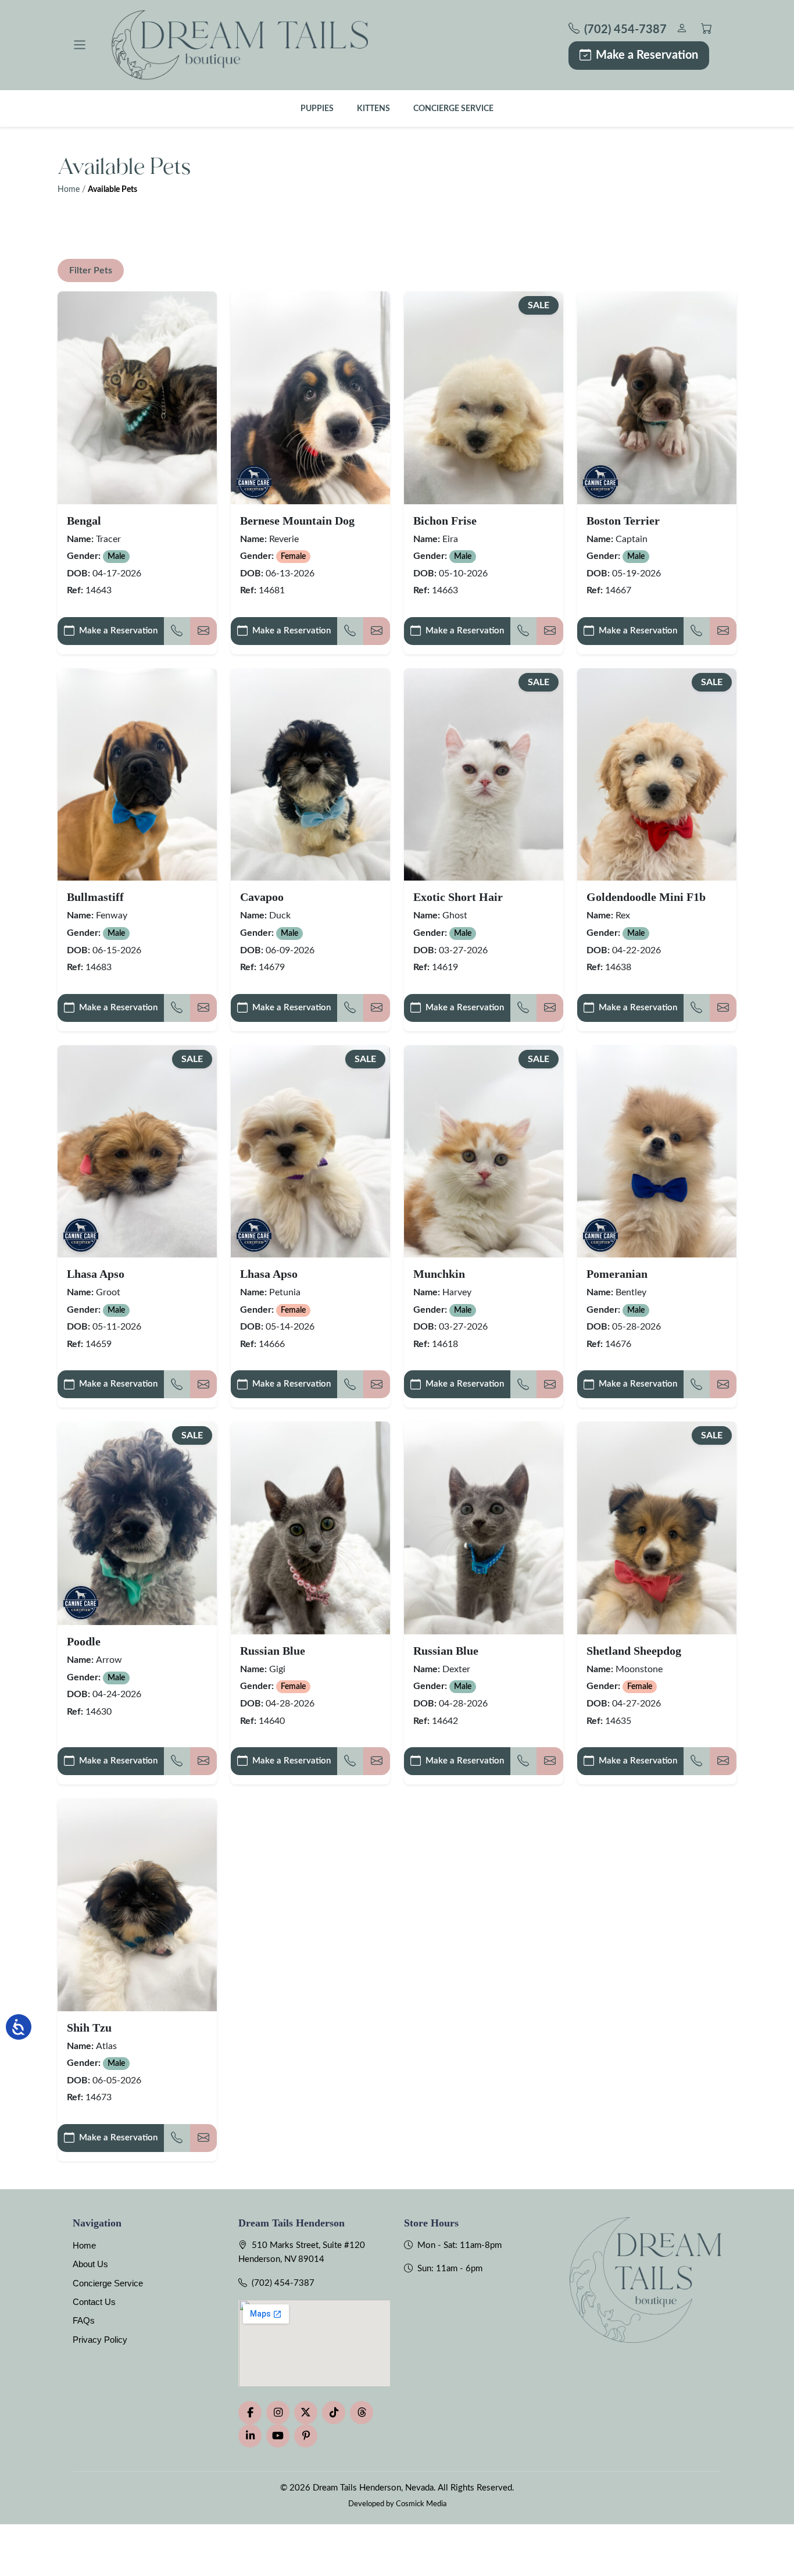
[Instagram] (278, 2413)
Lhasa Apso (96, 1274)
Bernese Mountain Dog (297, 521)
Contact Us (94, 2302)
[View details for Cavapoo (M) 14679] (310, 774)
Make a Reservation (647, 55)
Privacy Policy (100, 2340)
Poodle (84, 1641)
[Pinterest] (306, 2436)
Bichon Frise (445, 521)
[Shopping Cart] (707, 30)
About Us (90, 2264)
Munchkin (439, 1274)
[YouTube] (278, 2436)
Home (69, 190)
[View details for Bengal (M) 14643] (137, 398)
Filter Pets (91, 270)
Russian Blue (273, 1651)
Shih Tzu (89, 2028)
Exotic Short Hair (458, 897)
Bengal (84, 521)
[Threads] (362, 2413)
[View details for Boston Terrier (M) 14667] (657, 398)
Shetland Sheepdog (634, 1651)
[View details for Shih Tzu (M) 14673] (137, 1905)
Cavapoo (262, 897)
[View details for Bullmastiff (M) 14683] (137, 774)
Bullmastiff (95, 897)
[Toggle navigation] (80, 45)
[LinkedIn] (250, 2436)
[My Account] (682, 30)
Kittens (373, 108)
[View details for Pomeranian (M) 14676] (657, 1151)
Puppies (317, 108)
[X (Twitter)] (306, 2413)
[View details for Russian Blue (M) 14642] (484, 1528)
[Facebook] (250, 2413)
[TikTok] (334, 2413)
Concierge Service (453, 108)
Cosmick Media (421, 2504)
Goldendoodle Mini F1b (646, 897)
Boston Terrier (623, 521)
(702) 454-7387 (283, 2283)
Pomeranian (617, 1274)
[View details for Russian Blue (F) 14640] (310, 1528)
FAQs (84, 2320)
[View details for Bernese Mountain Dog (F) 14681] (310, 398)
